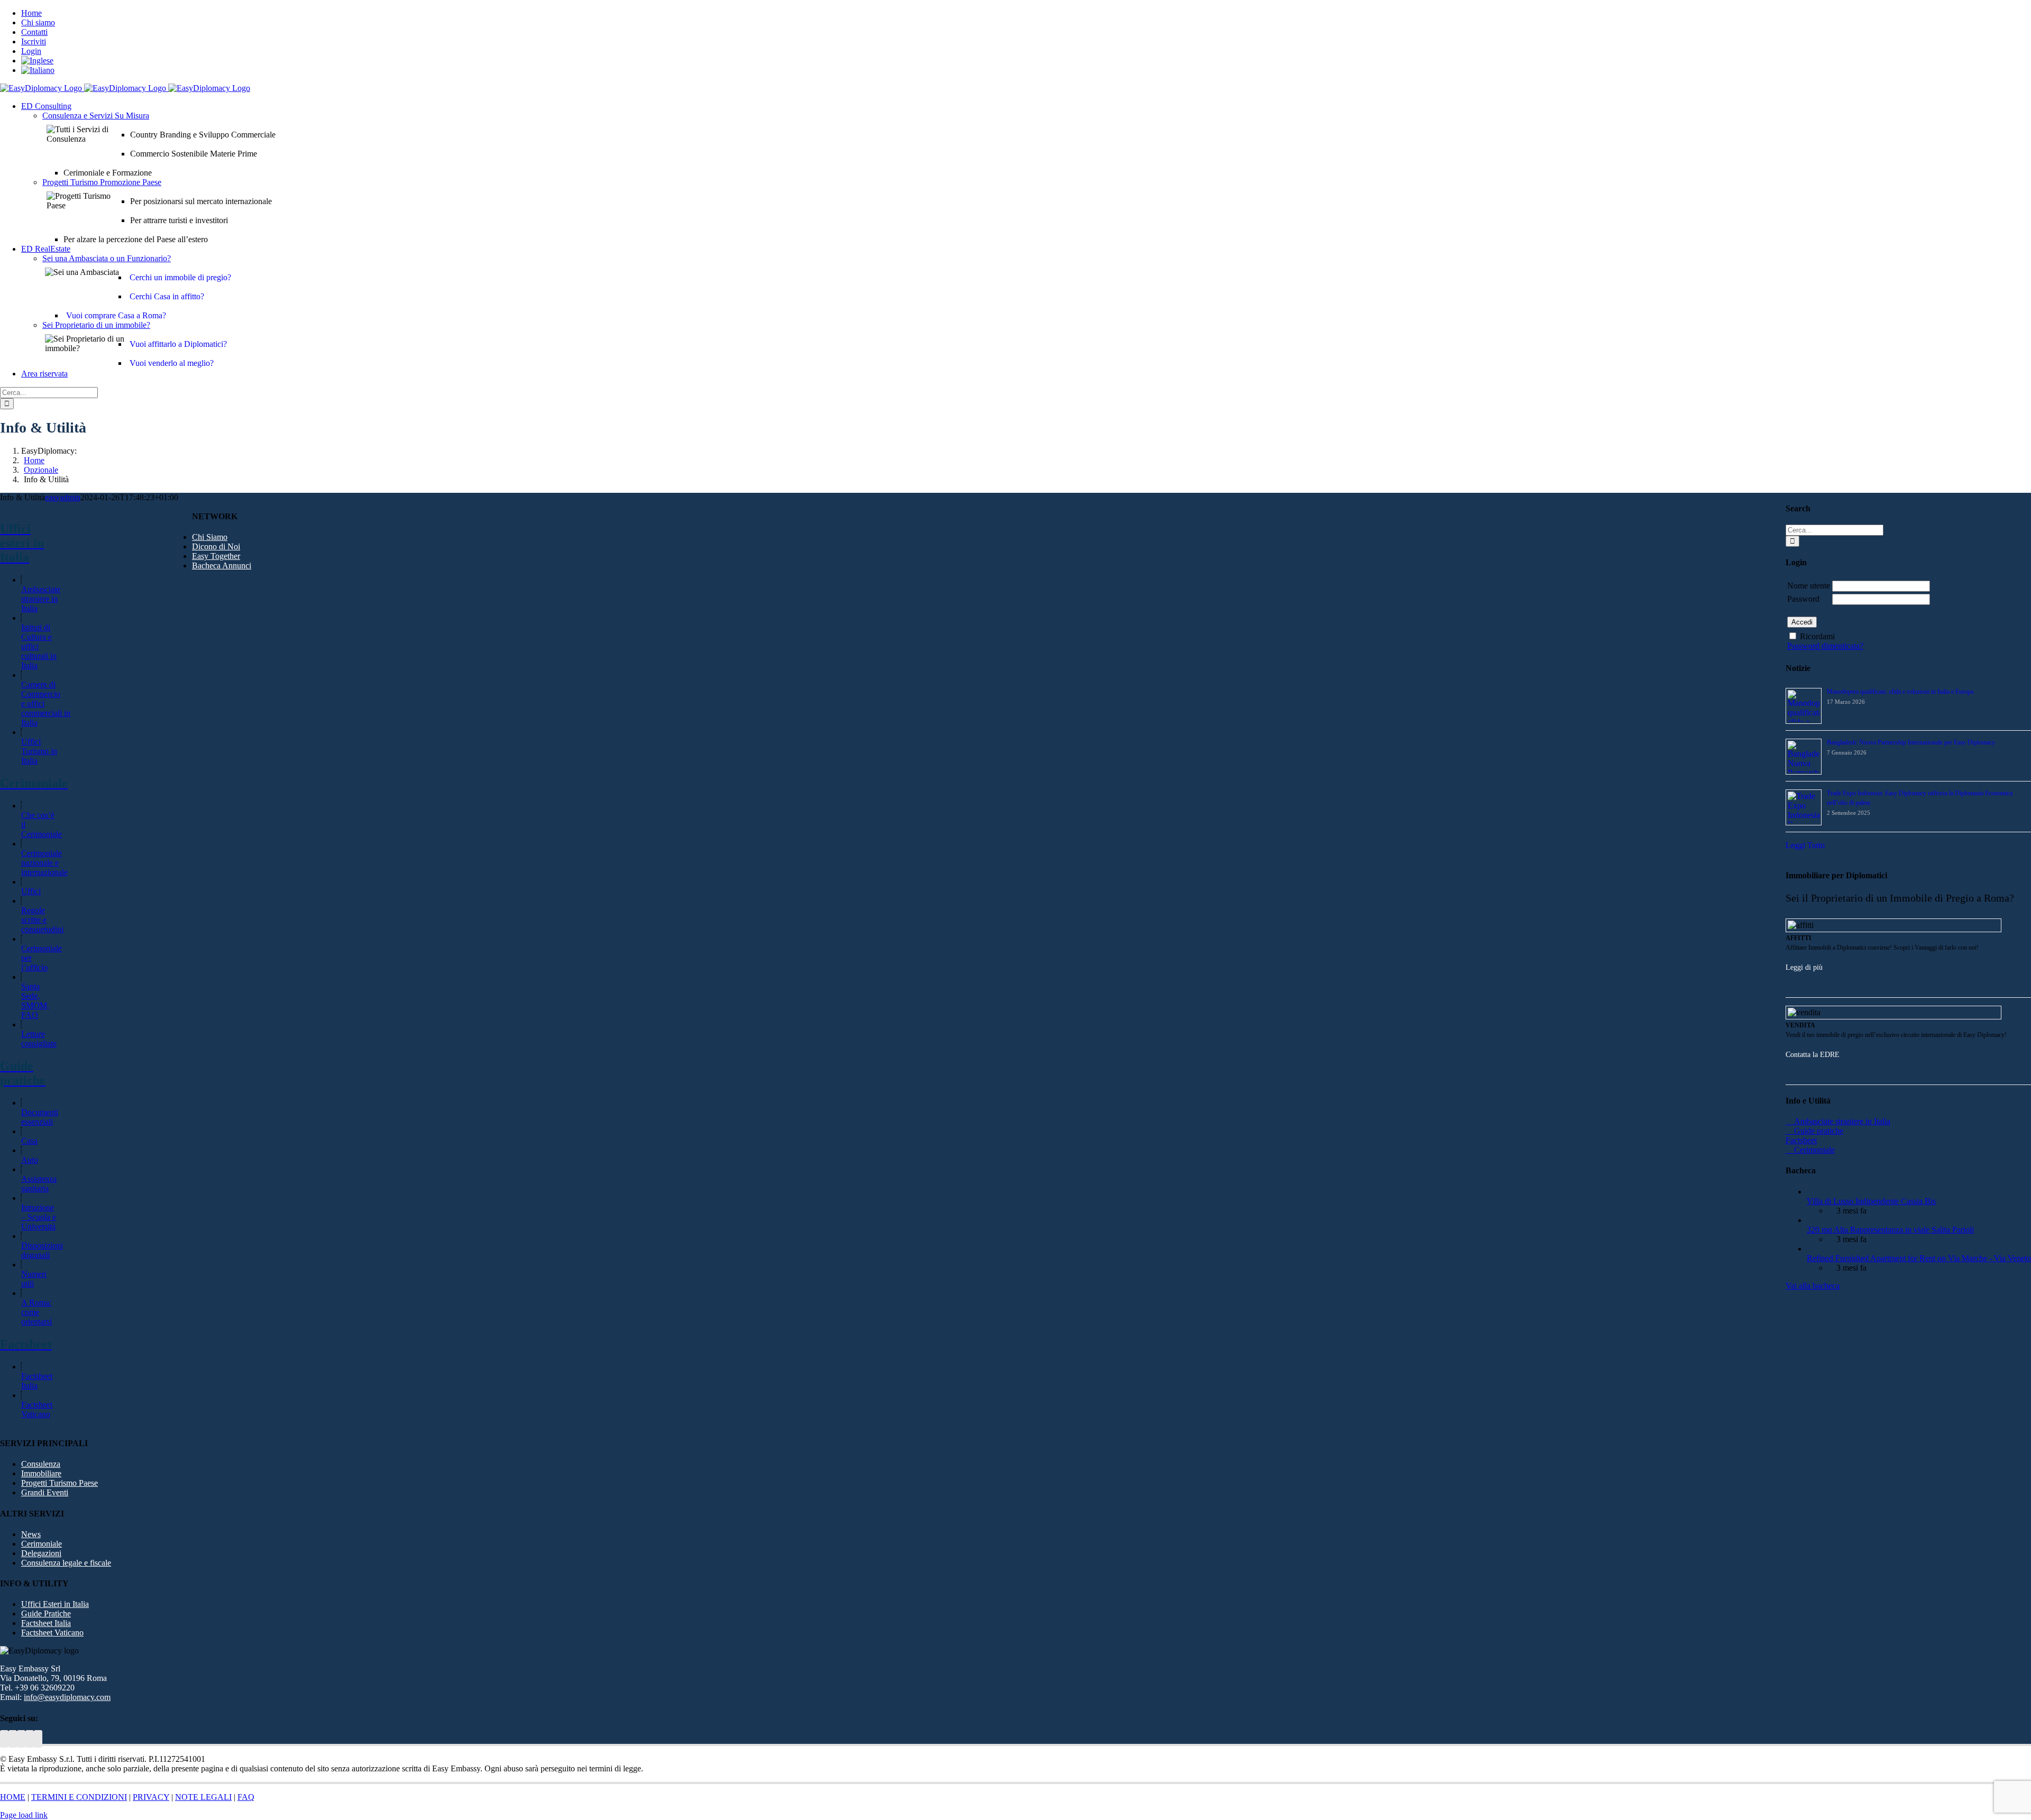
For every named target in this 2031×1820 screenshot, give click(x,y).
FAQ (246, 1797)
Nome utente (1809, 586)
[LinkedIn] (21, 1739)
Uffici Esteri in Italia (55, 1604)
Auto (30, 1160)
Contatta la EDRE (1813, 1055)
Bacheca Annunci (222, 566)
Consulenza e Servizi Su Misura (96, 116)
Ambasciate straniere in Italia (41, 599)
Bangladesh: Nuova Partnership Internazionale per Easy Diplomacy (1911, 742)
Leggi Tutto (1805, 845)
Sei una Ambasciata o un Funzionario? (107, 258)
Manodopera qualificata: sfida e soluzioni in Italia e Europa (1900, 692)
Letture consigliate (39, 1039)
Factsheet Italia (37, 1381)
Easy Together (216, 556)
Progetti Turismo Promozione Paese (102, 182)
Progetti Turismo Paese (60, 1483)
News (31, 1534)
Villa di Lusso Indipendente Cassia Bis (1871, 1201)
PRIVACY (151, 1797)
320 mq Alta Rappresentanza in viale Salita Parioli (1890, 1230)
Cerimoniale (42, 1544)
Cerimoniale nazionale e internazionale (44, 863)
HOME (13, 1797)
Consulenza (41, 1464)
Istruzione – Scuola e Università (39, 1217)
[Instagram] (38, 1739)
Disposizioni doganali (42, 1250)
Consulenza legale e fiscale (66, 1563)
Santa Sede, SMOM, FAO (35, 1001)
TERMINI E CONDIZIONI (79, 1797)
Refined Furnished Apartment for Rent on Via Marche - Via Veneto (1919, 1258)
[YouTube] (13, 1739)
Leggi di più (1804, 967)
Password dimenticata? (1825, 646)
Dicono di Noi (216, 546)
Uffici (31, 891)
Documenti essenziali (40, 1117)
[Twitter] (4, 1739)
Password (1803, 599)
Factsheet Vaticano (37, 1409)
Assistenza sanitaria (39, 1184)
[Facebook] (30, 1739)
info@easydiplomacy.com (67, 1697)
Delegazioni (41, 1553)
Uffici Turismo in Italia (39, 751)
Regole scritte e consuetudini (42, 920)
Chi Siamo (210, 537)
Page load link (24, 1815)
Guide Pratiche (46, 1614)
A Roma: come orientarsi (36, 1312)
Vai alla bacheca (1813, 1286)
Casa (29, 1141)
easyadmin (63, 497)
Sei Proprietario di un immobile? (96, 325)
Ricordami (1817, 636)
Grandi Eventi (45, 1492)
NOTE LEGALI (203, 1797)
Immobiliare (41, 1473)
